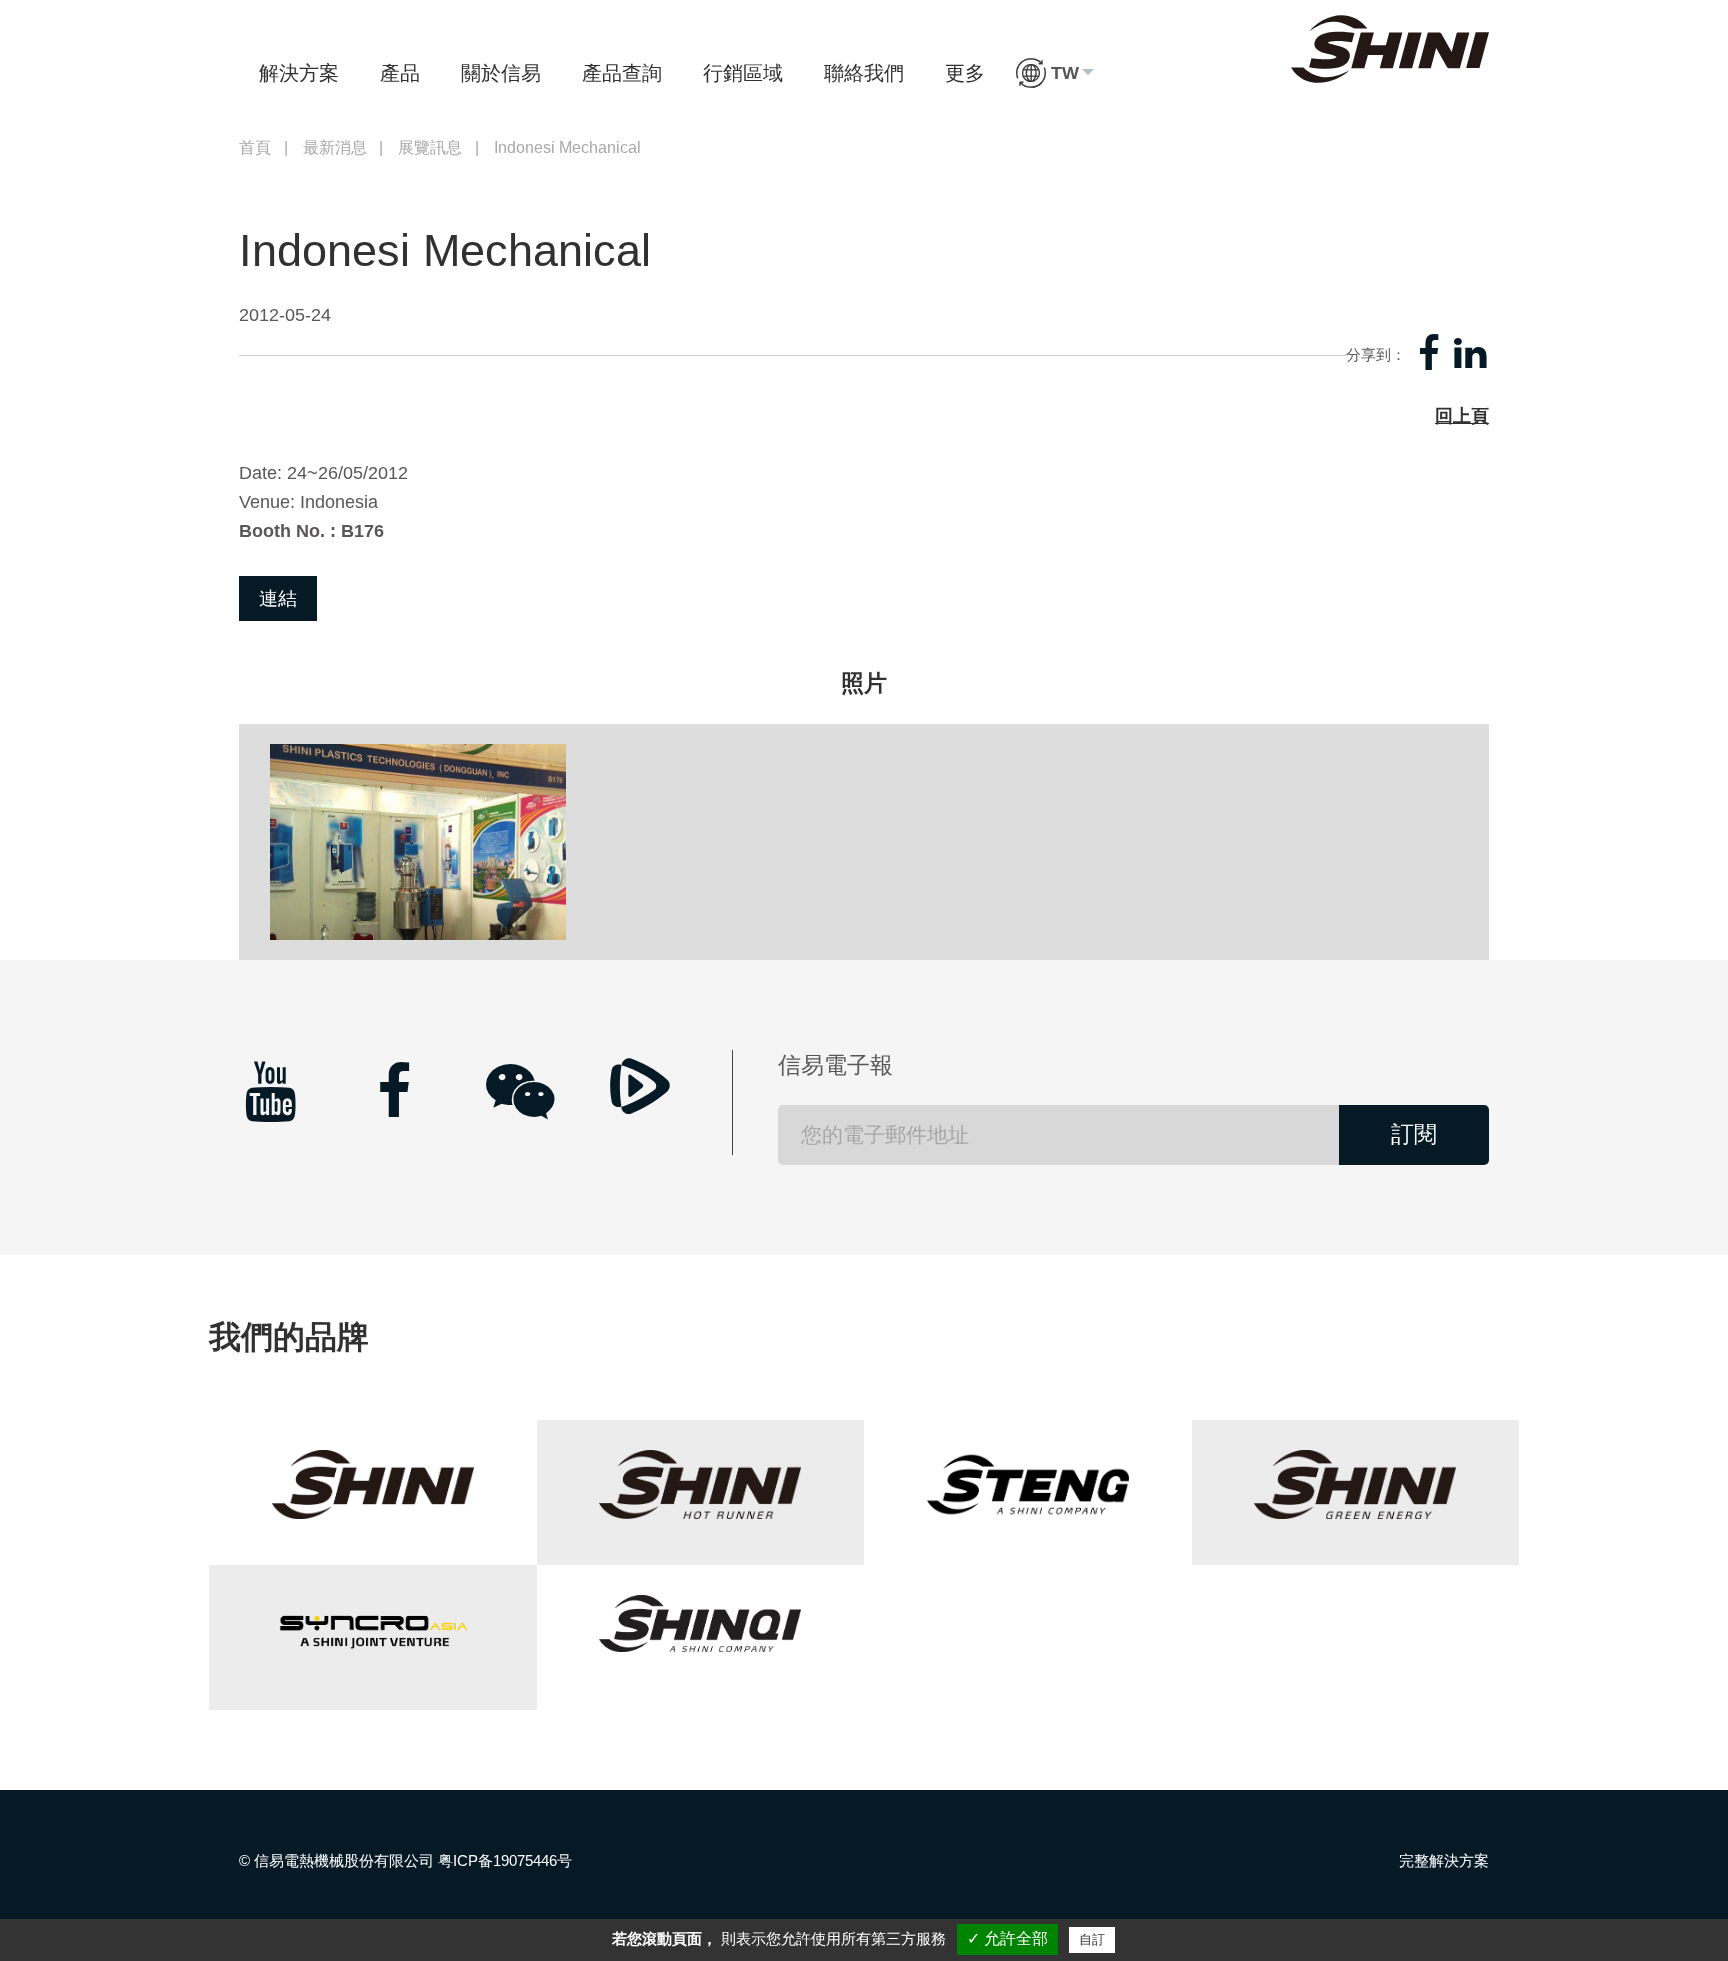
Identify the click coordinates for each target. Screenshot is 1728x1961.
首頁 (255, 147)
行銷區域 (743, 73)
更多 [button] (965, 73)
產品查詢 (622, 73)
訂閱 (1414, 1134)
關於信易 (501, 73)
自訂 (1092, 1939)
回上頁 (1462, 416)
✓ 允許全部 (1007, 1938)
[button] (1055, 73)
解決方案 (299, 73)
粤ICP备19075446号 (505, 1860)
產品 (400, 73)
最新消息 (335, 147)
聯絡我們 (864, 73)
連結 (278, 598)
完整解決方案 (1444, 1860)
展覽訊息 (430, 147)
